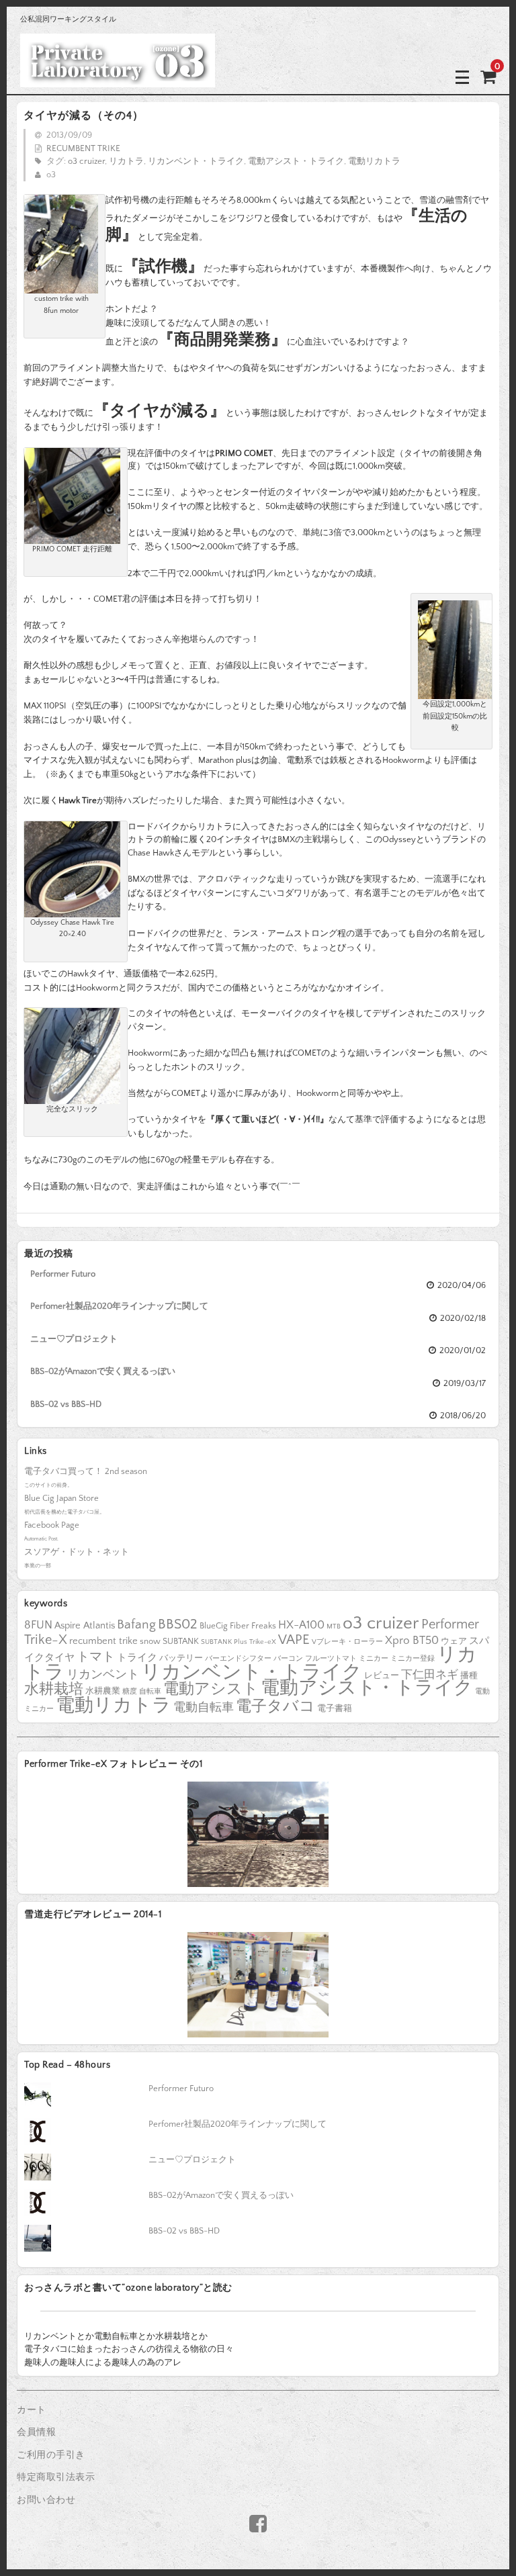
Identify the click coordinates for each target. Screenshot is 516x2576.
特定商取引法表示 (56, 2477)
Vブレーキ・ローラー (347, 1642)
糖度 (130, 1692)
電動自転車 (204, 1708)
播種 (469, 1675)
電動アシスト (211, 1689)
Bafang (136, 1625)
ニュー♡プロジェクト (74, 1339)
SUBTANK (181, 1641)
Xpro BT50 (412, 1640)
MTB (334, 1626)
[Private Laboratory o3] (118, 77)
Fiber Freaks (253, 1626)
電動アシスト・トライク (296, 161)
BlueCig (214, 1626)
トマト (96, 1657)
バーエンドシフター (238, 1659)
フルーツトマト (331, 1659)
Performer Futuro (63, 1274)
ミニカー (374, 1659)
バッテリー (181, 1658)
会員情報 (36, 2432)
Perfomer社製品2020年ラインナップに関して (119, 1306)
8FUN (38, 1625)
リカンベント (103, 1675)
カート (32, 2410)
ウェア (454, 1641)
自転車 (150, 1692)
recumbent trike (103, 1641)
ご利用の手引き (51, 2455)
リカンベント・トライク (196, 161)
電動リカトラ (374, 161)
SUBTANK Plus (224, 1642)
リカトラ (126, 161)
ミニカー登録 (413, 1659)
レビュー (382, 1675)
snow (150, 1641)
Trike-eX (263, 1642)
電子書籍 (335, 1708)
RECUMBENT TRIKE (83, 148)
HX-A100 (301, 1625)
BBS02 (178, 1624)
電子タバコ (275, 1707)
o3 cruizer (86, 161)
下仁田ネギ (430, 1674)
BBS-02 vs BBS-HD (66, 1404)
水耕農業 (103, 1691)
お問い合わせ (46, 2500)
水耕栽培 (54, 1689)
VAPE (294, 1640)
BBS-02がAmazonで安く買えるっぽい (103, 1371)
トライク (137, 1658)
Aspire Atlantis (85, 1626)
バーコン (288, 1659)
